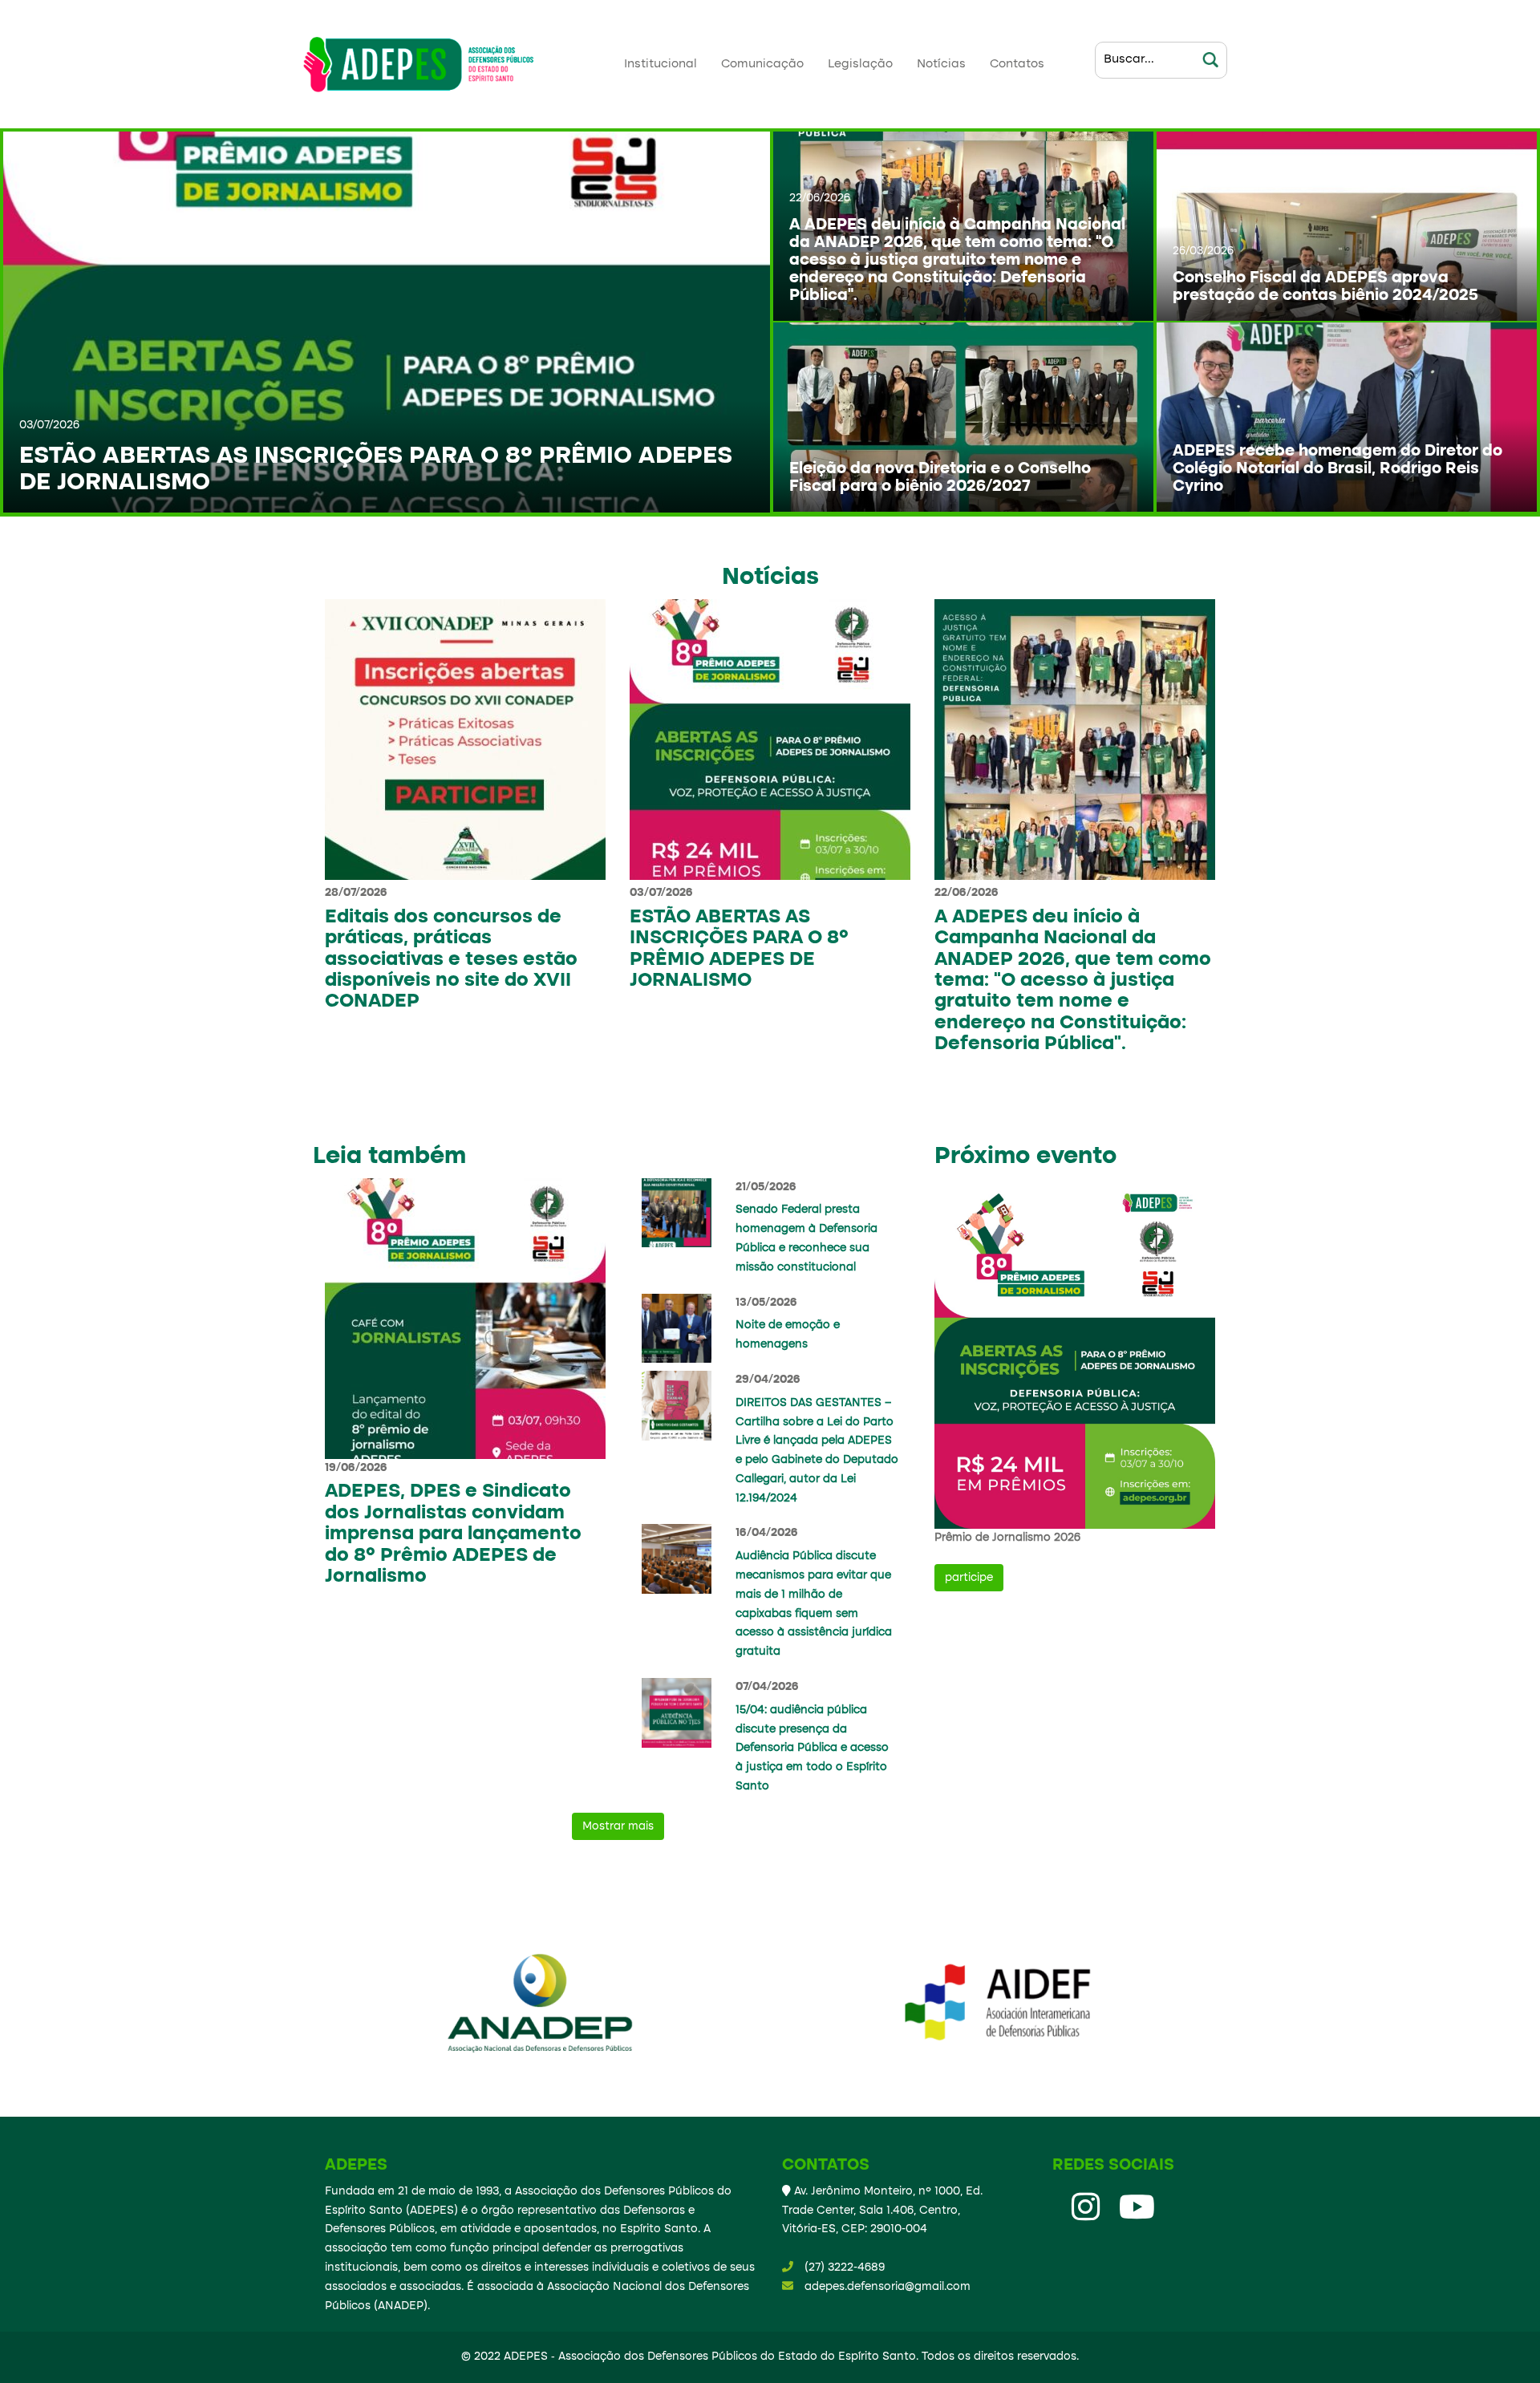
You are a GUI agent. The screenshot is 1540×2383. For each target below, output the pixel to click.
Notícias (941, 64)
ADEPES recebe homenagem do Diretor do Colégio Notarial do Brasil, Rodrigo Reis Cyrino (1337, 469)
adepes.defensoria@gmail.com (888, 2287)
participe (969, 1578)
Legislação (860, 64)
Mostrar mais (618, 1826)
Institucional (661, 64)
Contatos (1017, 64)
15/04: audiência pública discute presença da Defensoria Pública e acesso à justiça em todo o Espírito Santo (812, 1748)
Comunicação (762, 64)
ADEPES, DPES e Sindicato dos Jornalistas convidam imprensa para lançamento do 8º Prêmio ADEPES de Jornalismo (453, 1534)
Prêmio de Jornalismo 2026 (1007, 1538)
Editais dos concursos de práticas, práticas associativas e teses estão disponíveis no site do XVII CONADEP (451, 960)
